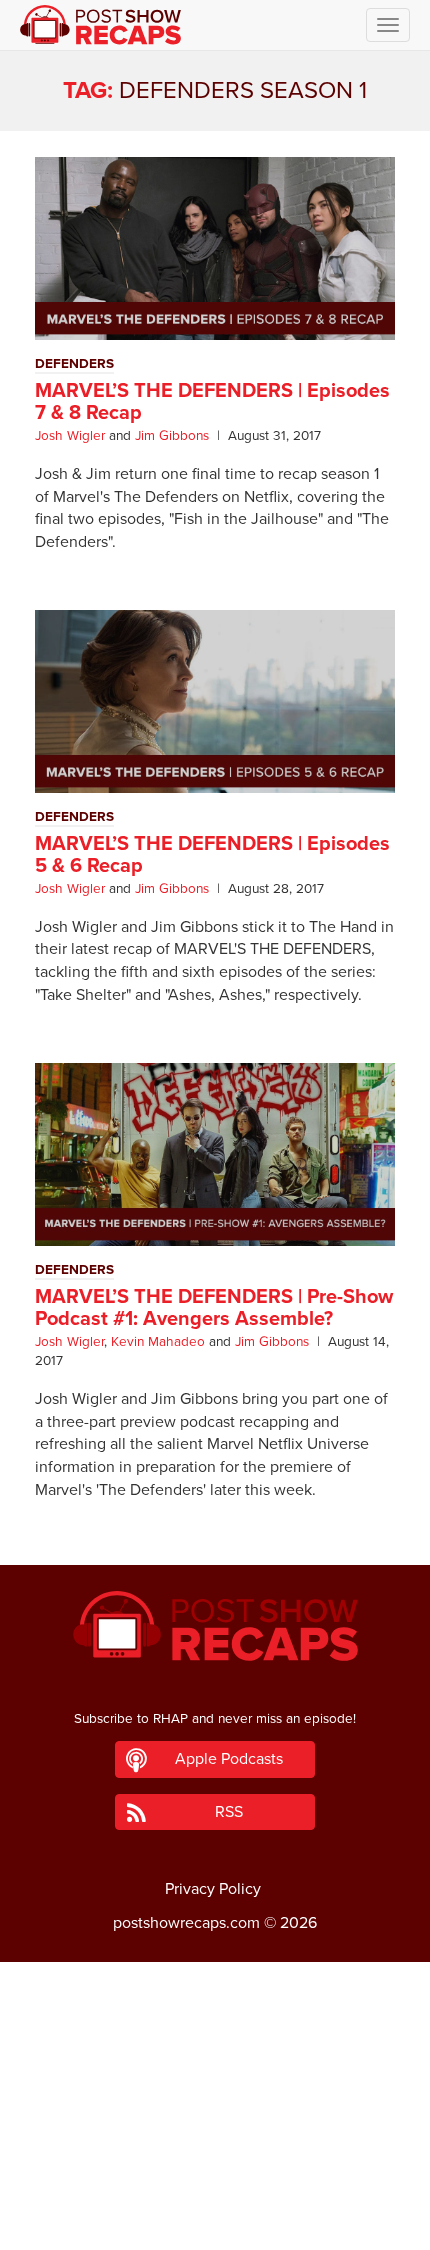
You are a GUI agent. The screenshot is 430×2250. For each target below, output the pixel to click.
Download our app (215, 2223)
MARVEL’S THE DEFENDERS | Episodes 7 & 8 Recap (212, 402)
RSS (229, 1812)
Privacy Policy (213, 1889)
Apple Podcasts (229, 1759)
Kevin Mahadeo (158, 1342)
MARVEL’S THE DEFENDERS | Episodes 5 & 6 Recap (212, 855)
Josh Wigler (70, 436)
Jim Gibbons (172, 436)
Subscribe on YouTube (215, 2178)
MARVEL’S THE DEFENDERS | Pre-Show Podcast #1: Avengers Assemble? (214, 1308)
